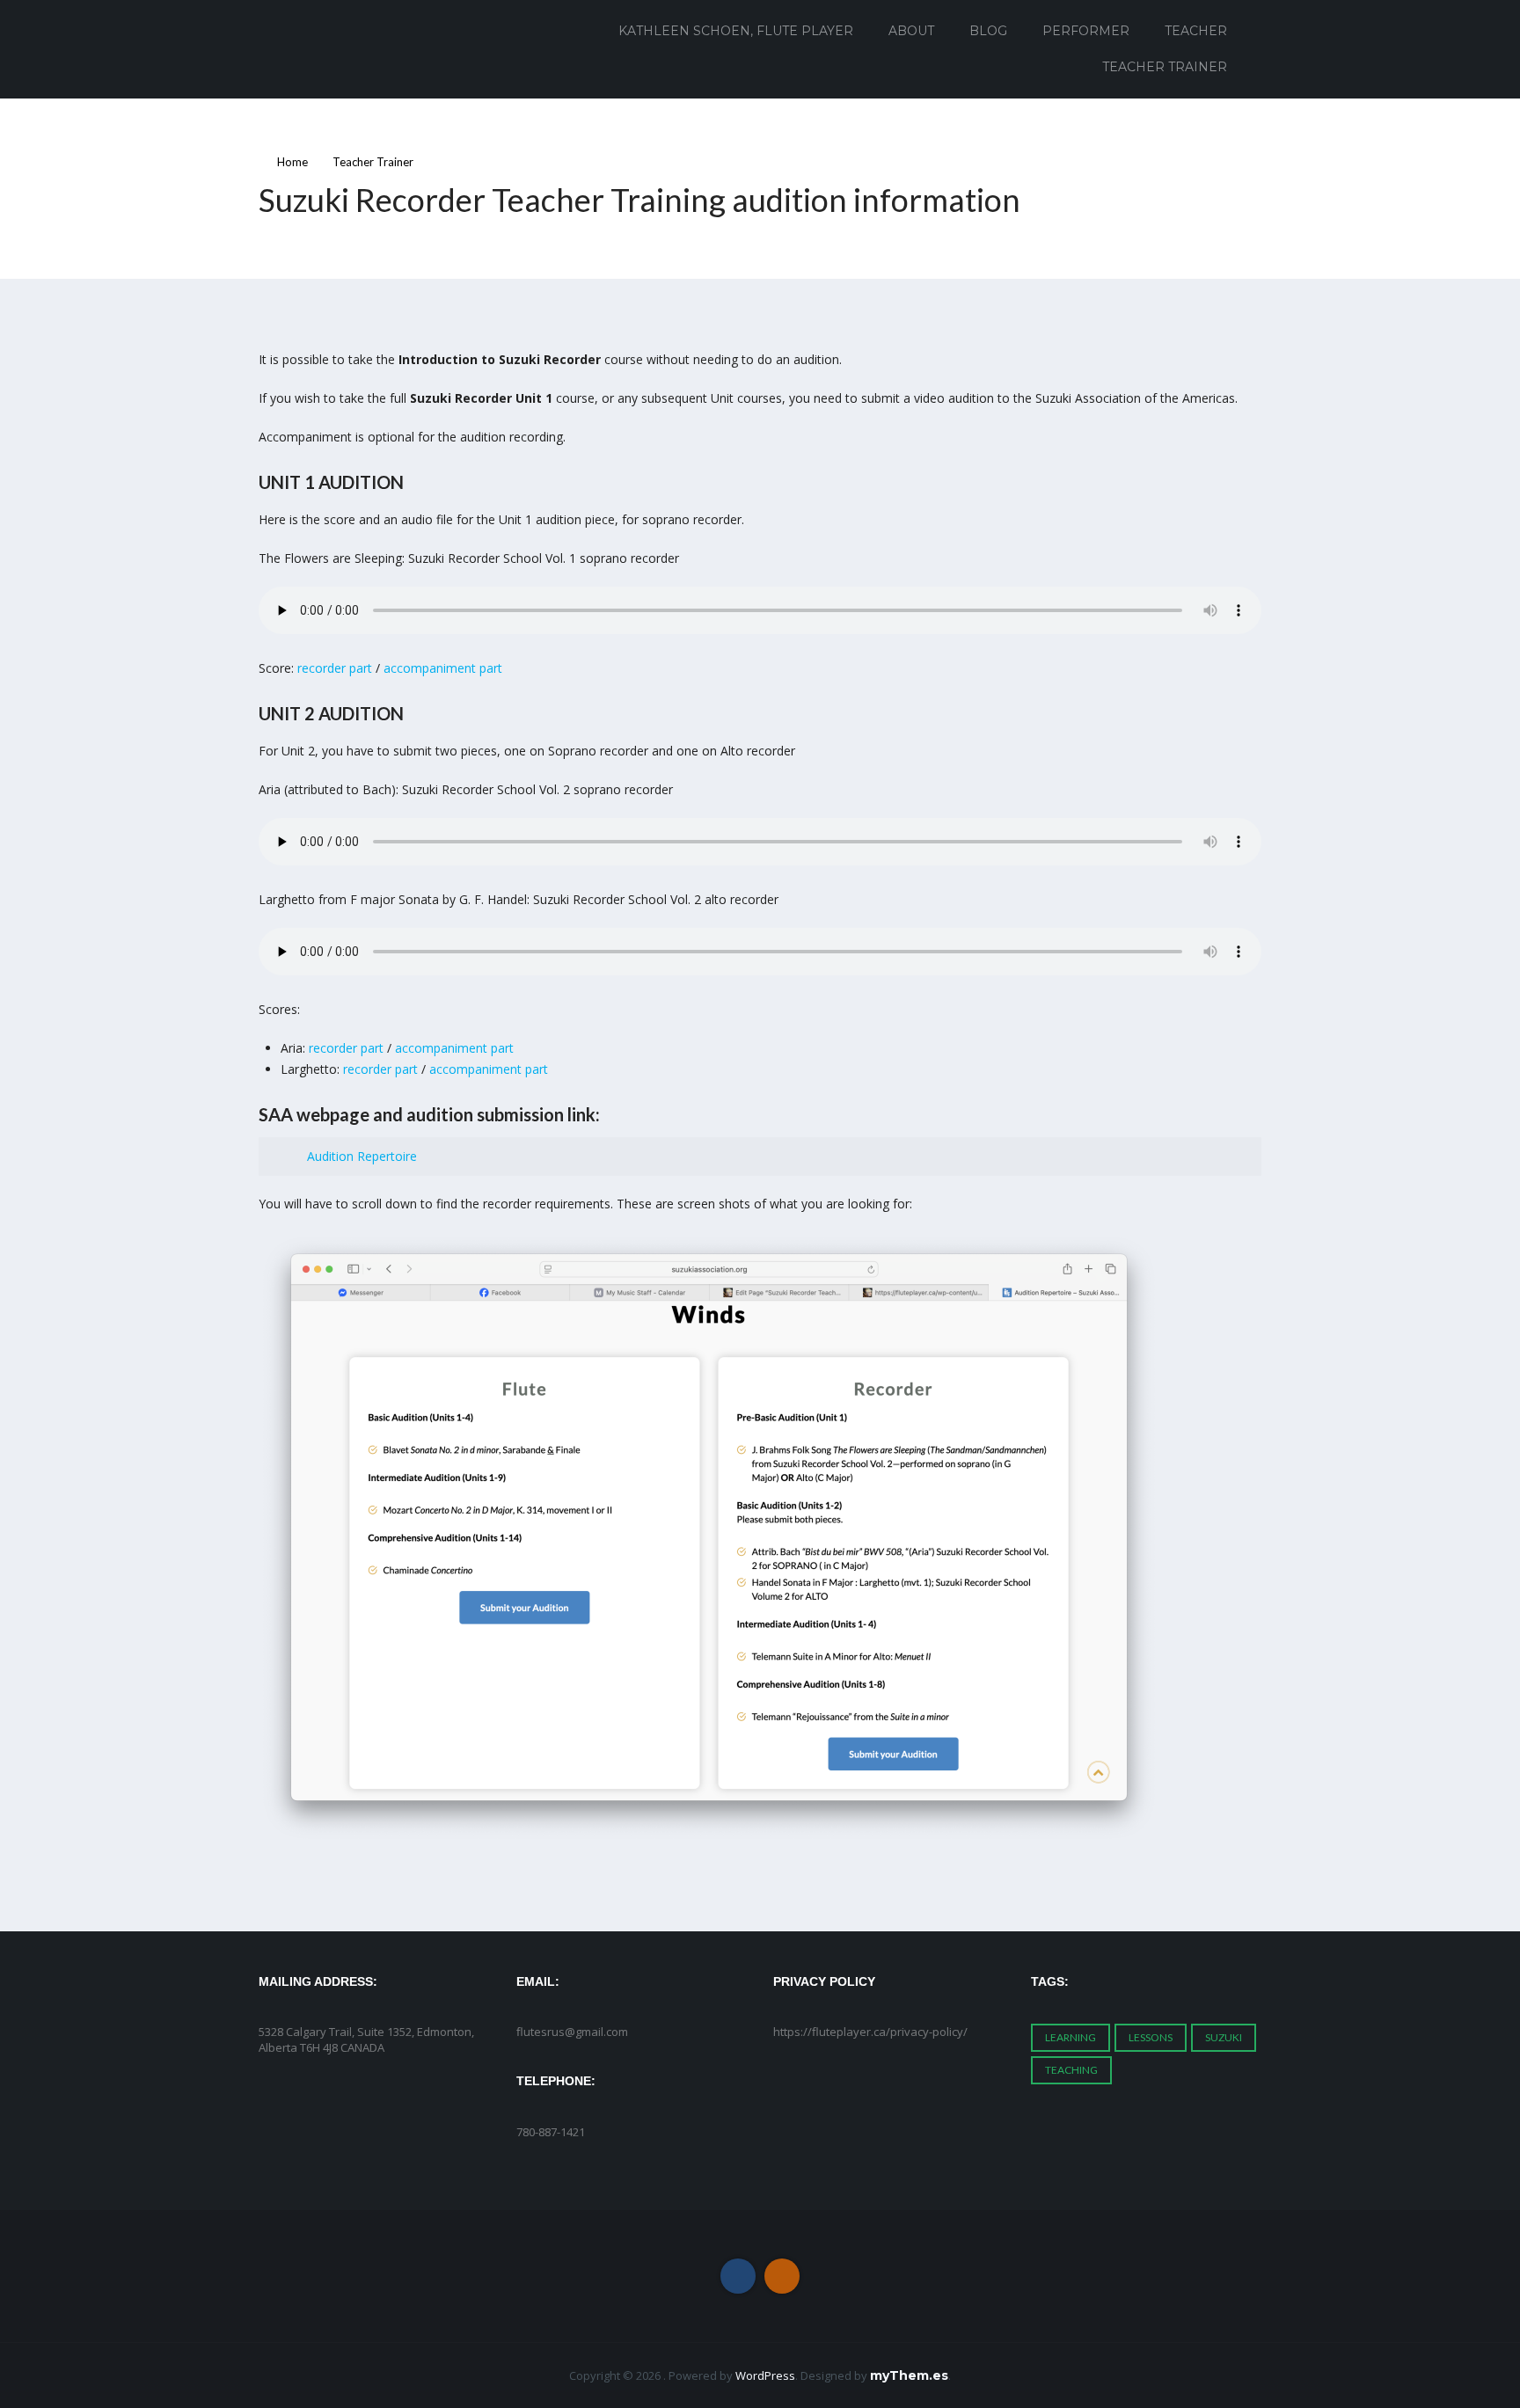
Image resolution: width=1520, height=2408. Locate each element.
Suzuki (1224, 2037)
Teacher (1196, 31)
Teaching (1071, 2070)
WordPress (765, 2375)
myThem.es (909, 2375)
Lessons (1151, 2037)
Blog (988, 31)
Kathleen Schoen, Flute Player (736, 31)
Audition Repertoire (362, 1156)
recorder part (335, 668)
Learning (1071, 2037)
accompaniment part (443, 668)
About (911, 31)
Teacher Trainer (1165, 67)
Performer (1086, 31)
